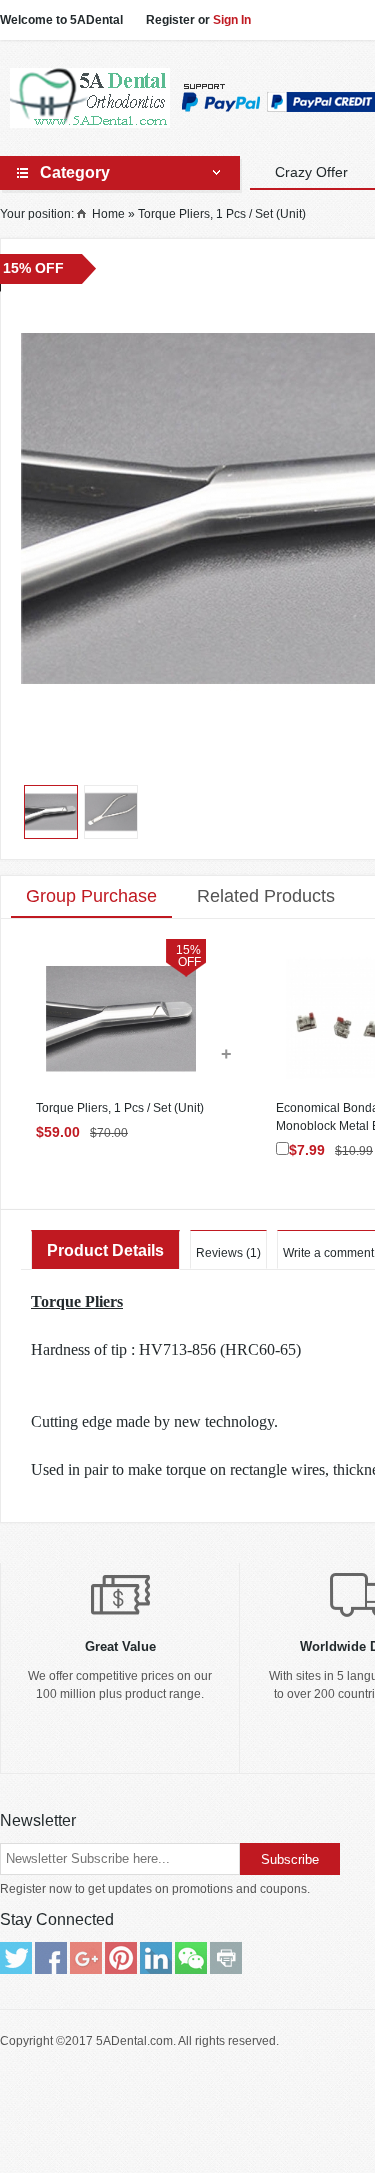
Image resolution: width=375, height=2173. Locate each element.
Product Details (105, 1250)
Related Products (266, 896)
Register (170, 20)
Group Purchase (91, 896)
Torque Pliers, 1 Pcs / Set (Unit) (222, 214)
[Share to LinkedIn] (156, 1958)
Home (108, 214)
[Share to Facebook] (51, 1958)
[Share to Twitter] (16, 1958)
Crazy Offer (311, 172)
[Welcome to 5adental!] (90, 98)
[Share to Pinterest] (121, 1958)
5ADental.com (134, 2041)
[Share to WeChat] (191, 1958)
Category (75, 172)
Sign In (232, 20)
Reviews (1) (228, 1253)
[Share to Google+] (86, 1958)
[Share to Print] (226, 1958)
